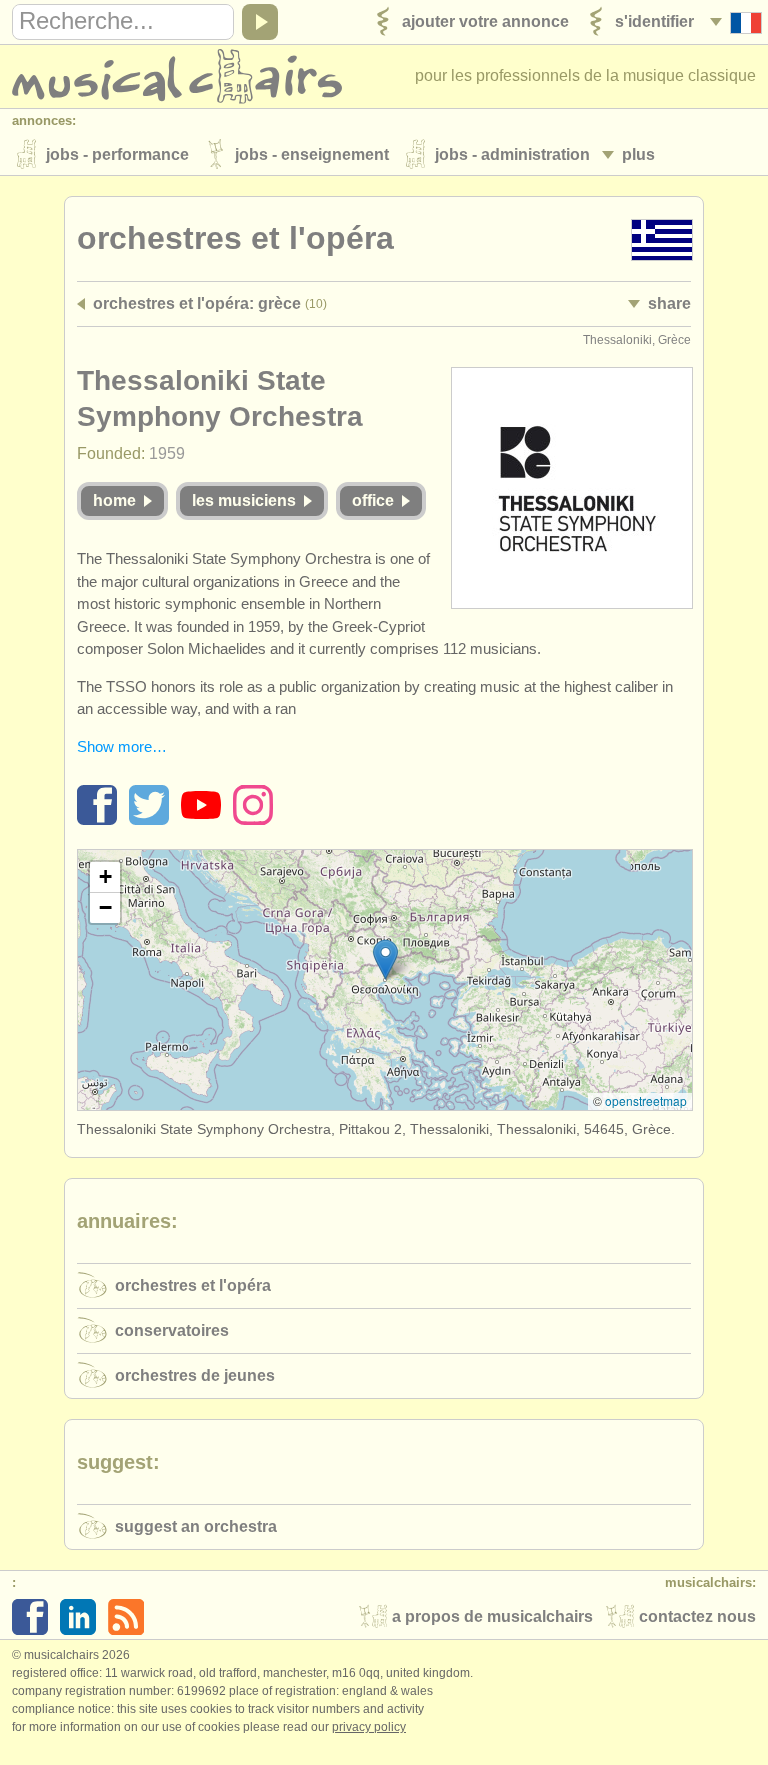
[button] (385, 959)
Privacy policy (369, 1727)
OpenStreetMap (646, 1100)
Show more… (122, 746)
